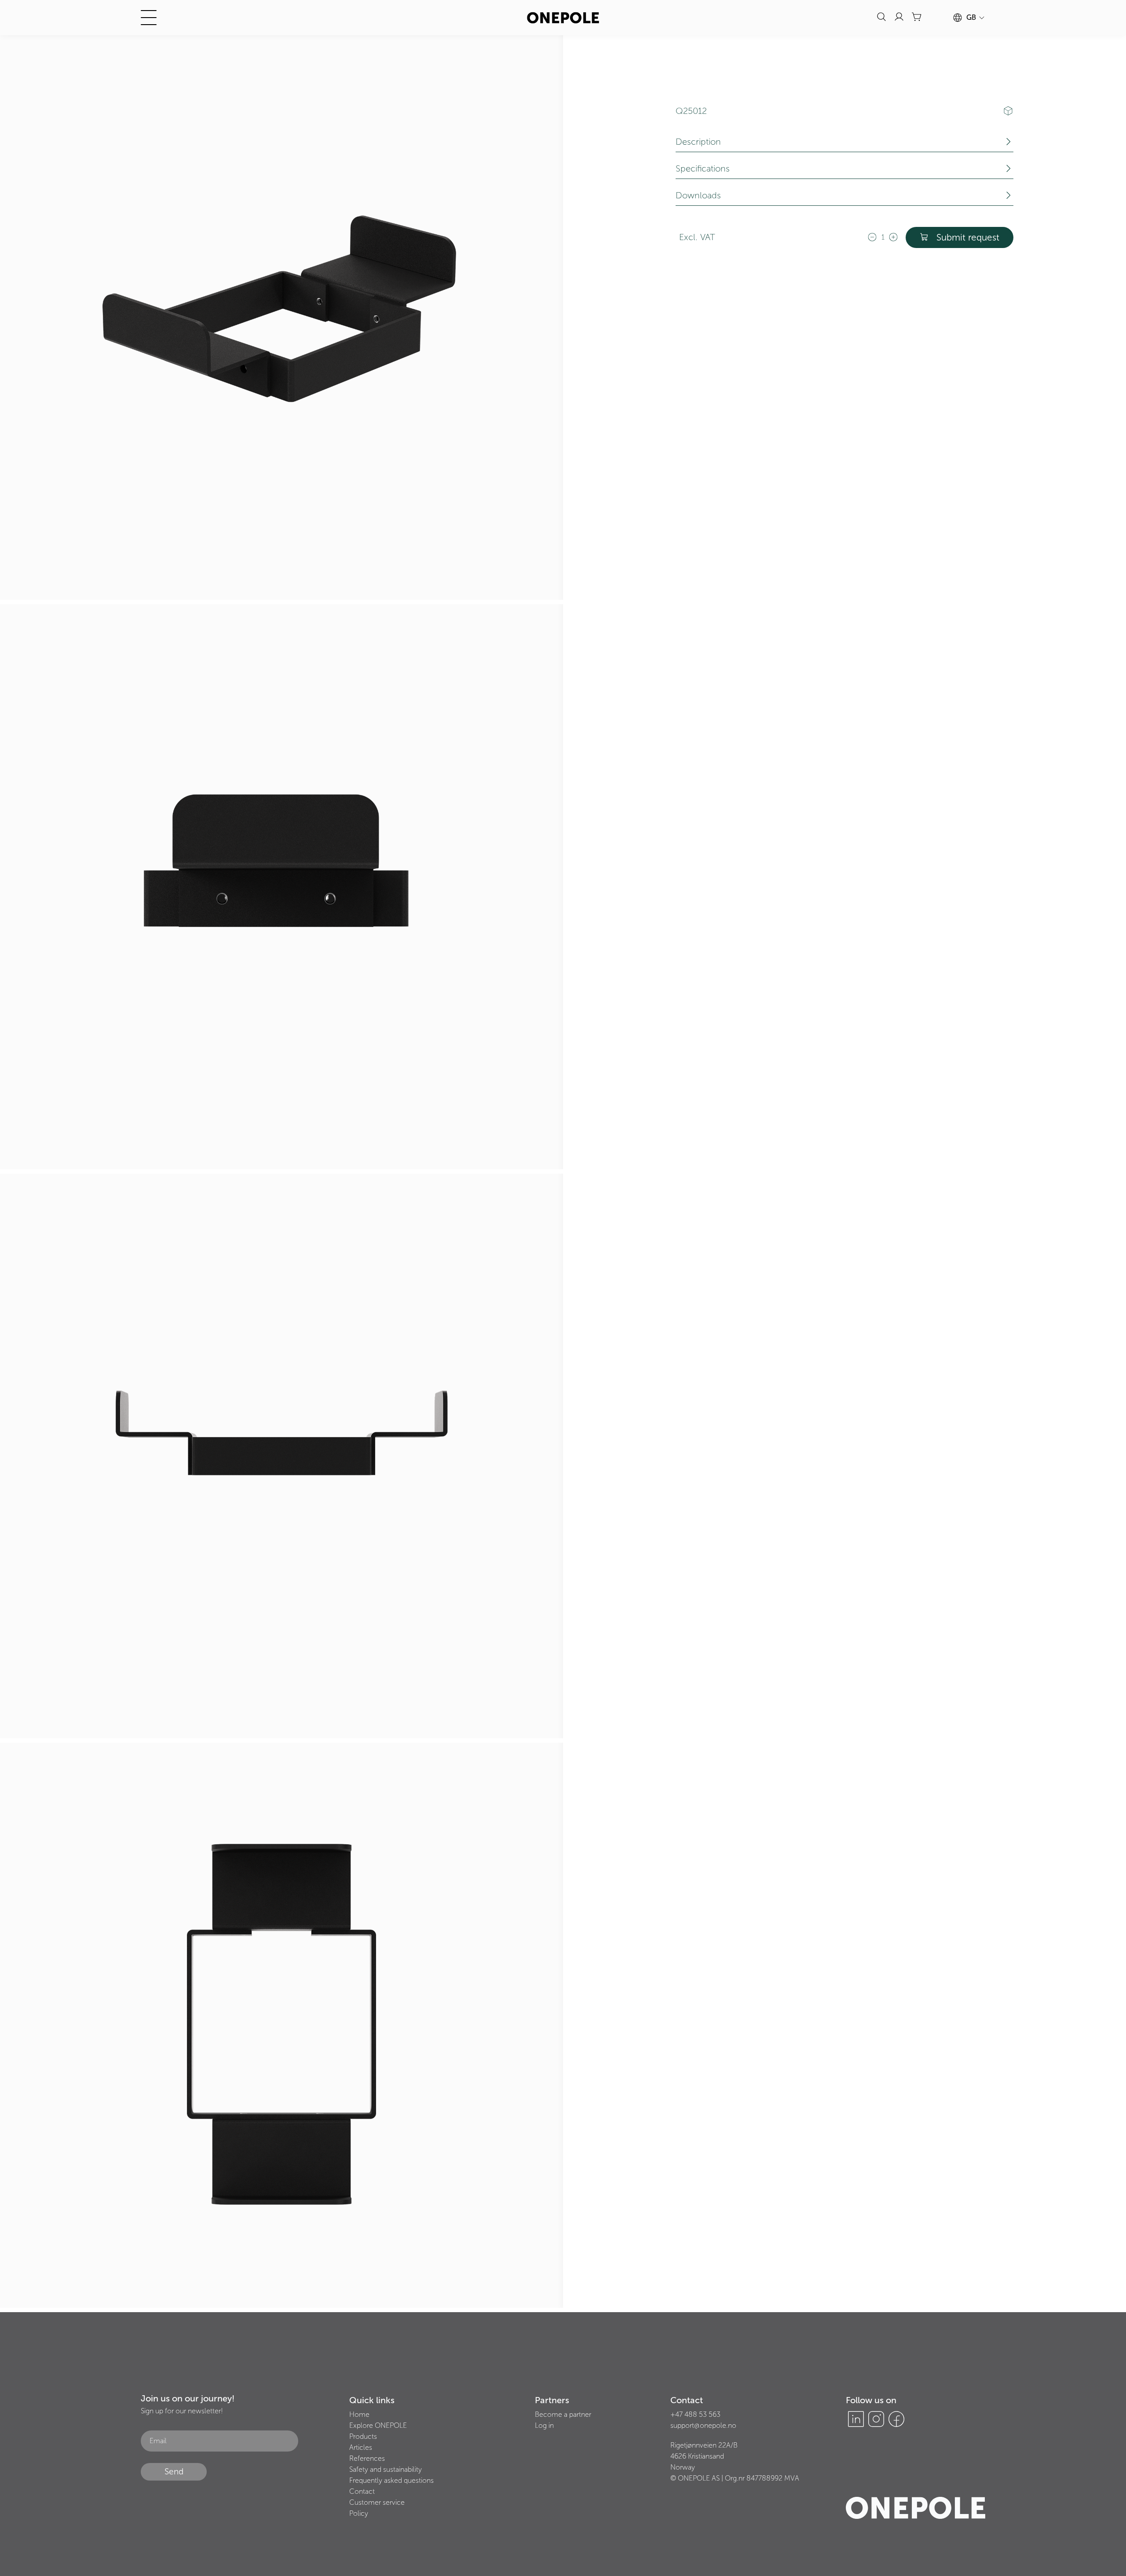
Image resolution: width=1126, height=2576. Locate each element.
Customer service (377, 2502)
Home (359, 2414)
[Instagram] (876, 2419)
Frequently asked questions (391, 2480)
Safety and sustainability (386, 2469)
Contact (362, 2491)
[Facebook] (896, 2419)
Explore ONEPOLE (378, 2425)
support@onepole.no (703, 2425)
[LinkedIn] (856, 2419)
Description (698, 142)
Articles (361, 2447)
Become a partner (563, 2414)
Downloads (698, 195)
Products (363, 2436)
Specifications (703, 168)
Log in (544, 2425)
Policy (359, 2513)
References (367, 2458)
